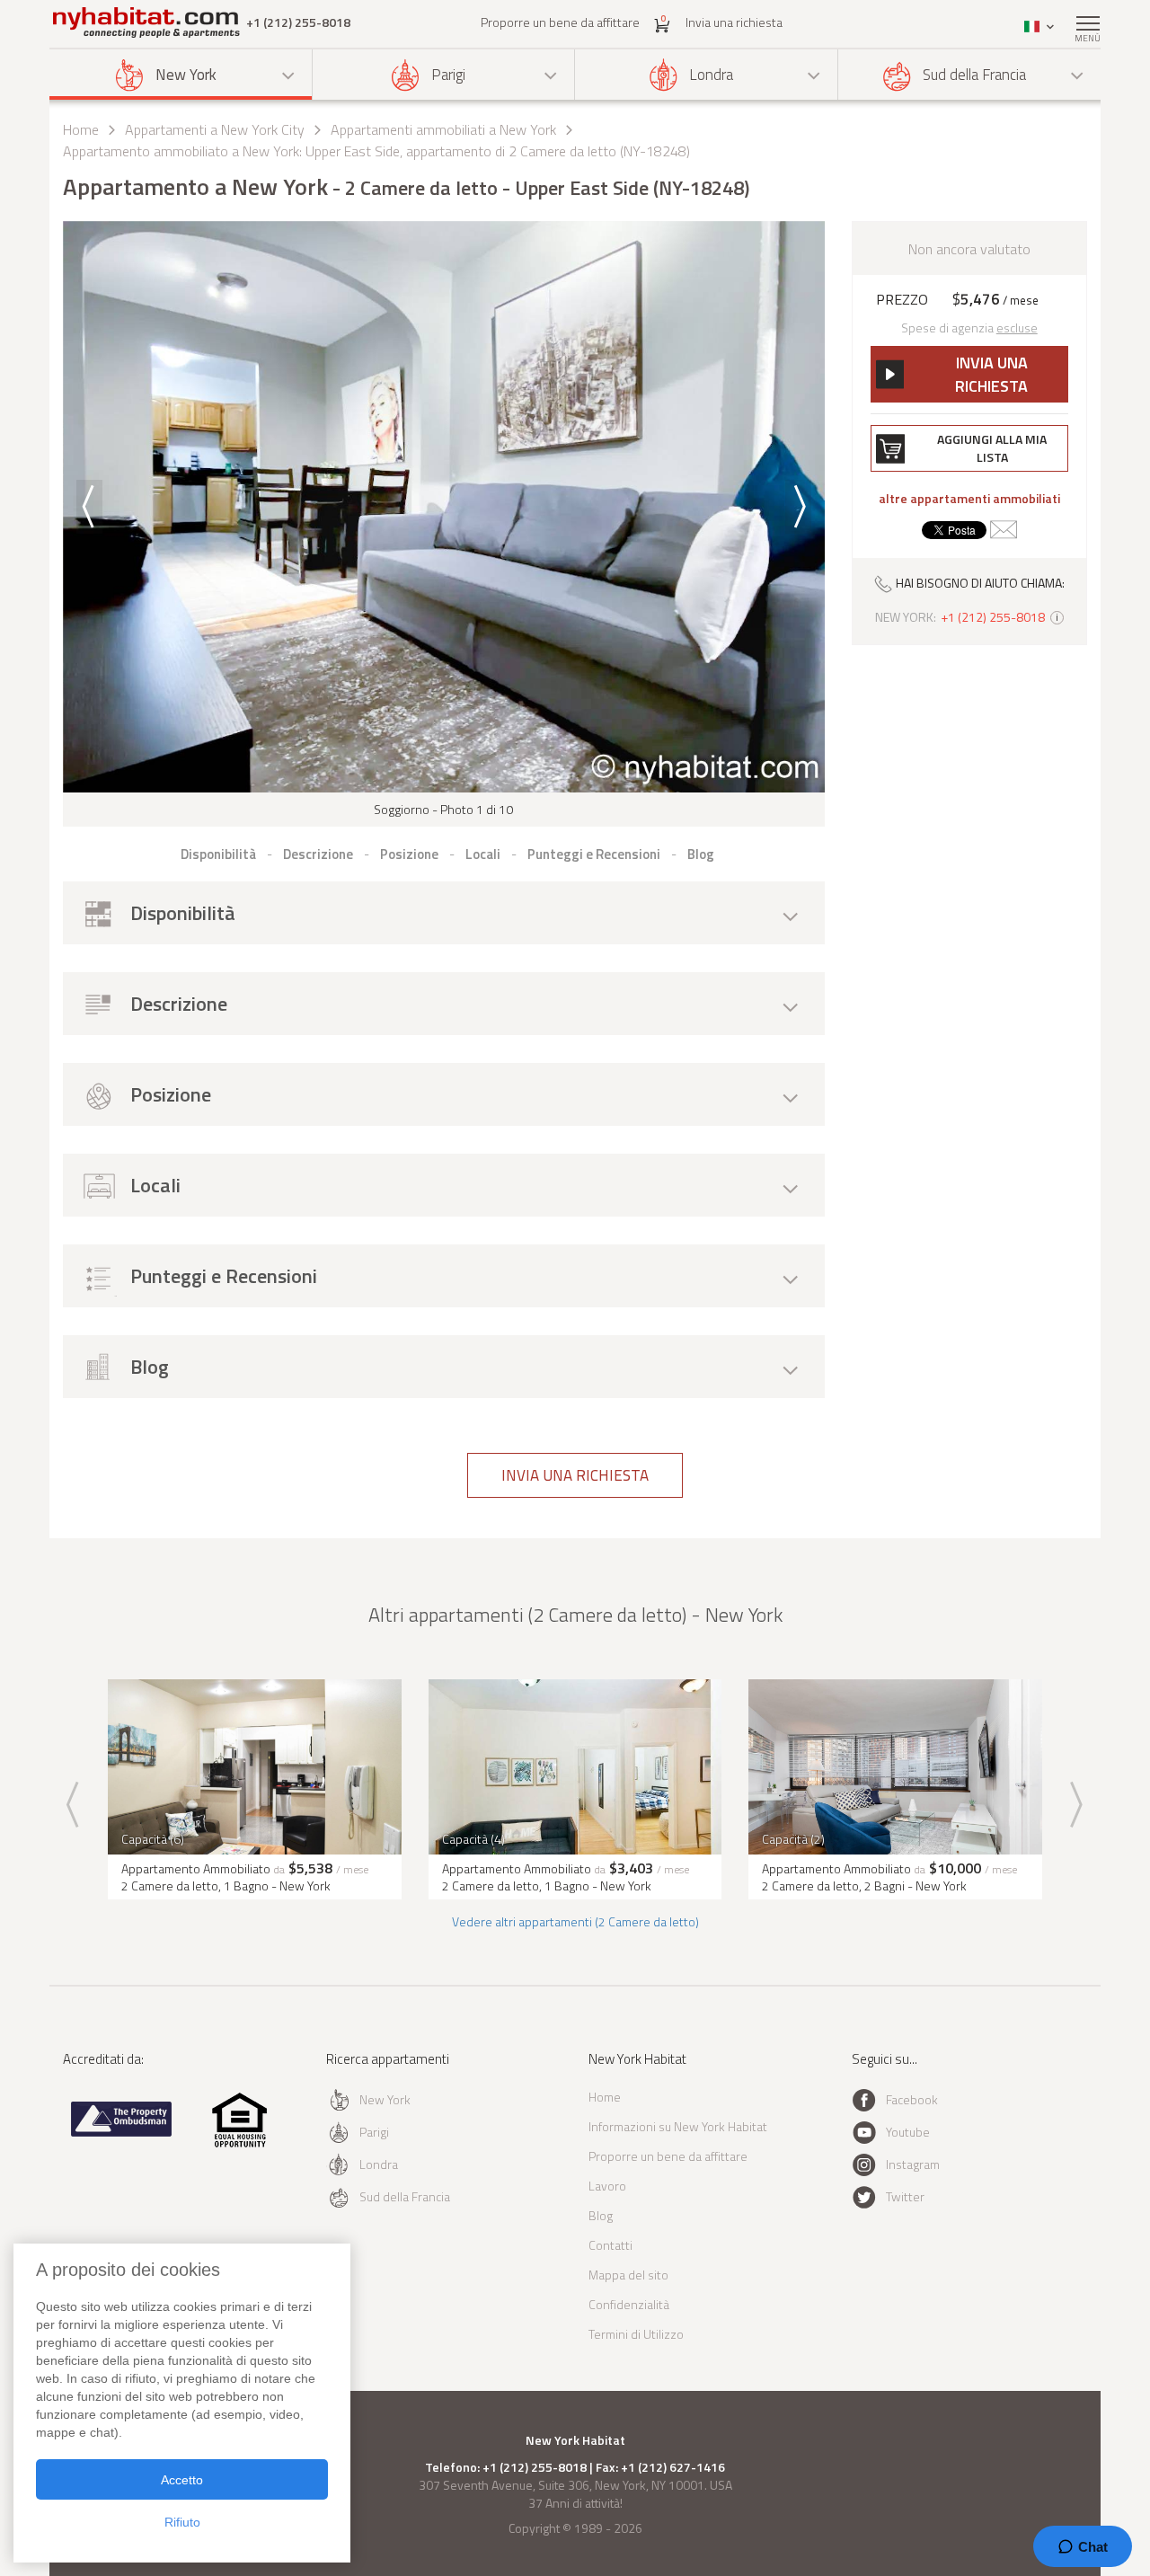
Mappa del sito (628, 2275)
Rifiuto (182, 2522)
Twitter (905, 2196)
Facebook (912, 2099)
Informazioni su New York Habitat (678, 2126)
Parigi (448, 75)
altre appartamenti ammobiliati (969, 499)
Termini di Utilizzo (636, 2334)
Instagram (913, 2164)
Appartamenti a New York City (215, 129)
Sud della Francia (974, 75)
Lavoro (607, 2186)
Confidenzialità (629, 2304)
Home (81, 129)
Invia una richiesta (734, 22)
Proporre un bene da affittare (560, 22)
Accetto (182, 2480)
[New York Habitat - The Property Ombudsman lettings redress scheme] (122, 2133)
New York (186, 75)
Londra (711, 75)
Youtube (908, 2132)
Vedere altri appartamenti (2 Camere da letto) (575, 1921)
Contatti (610, 2245)
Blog (601, 2215)
